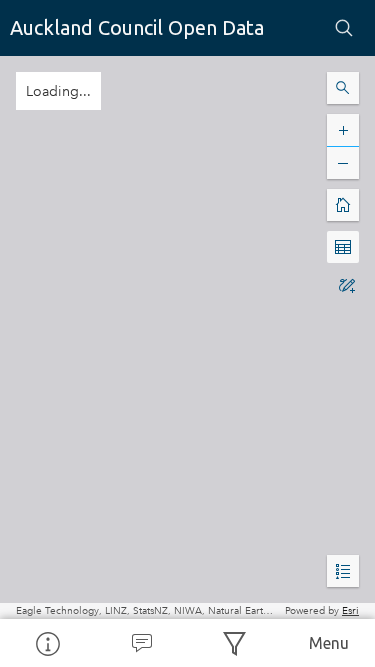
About (47, 643)
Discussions (141, 643)
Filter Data (235, 643)
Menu (329, 643)
